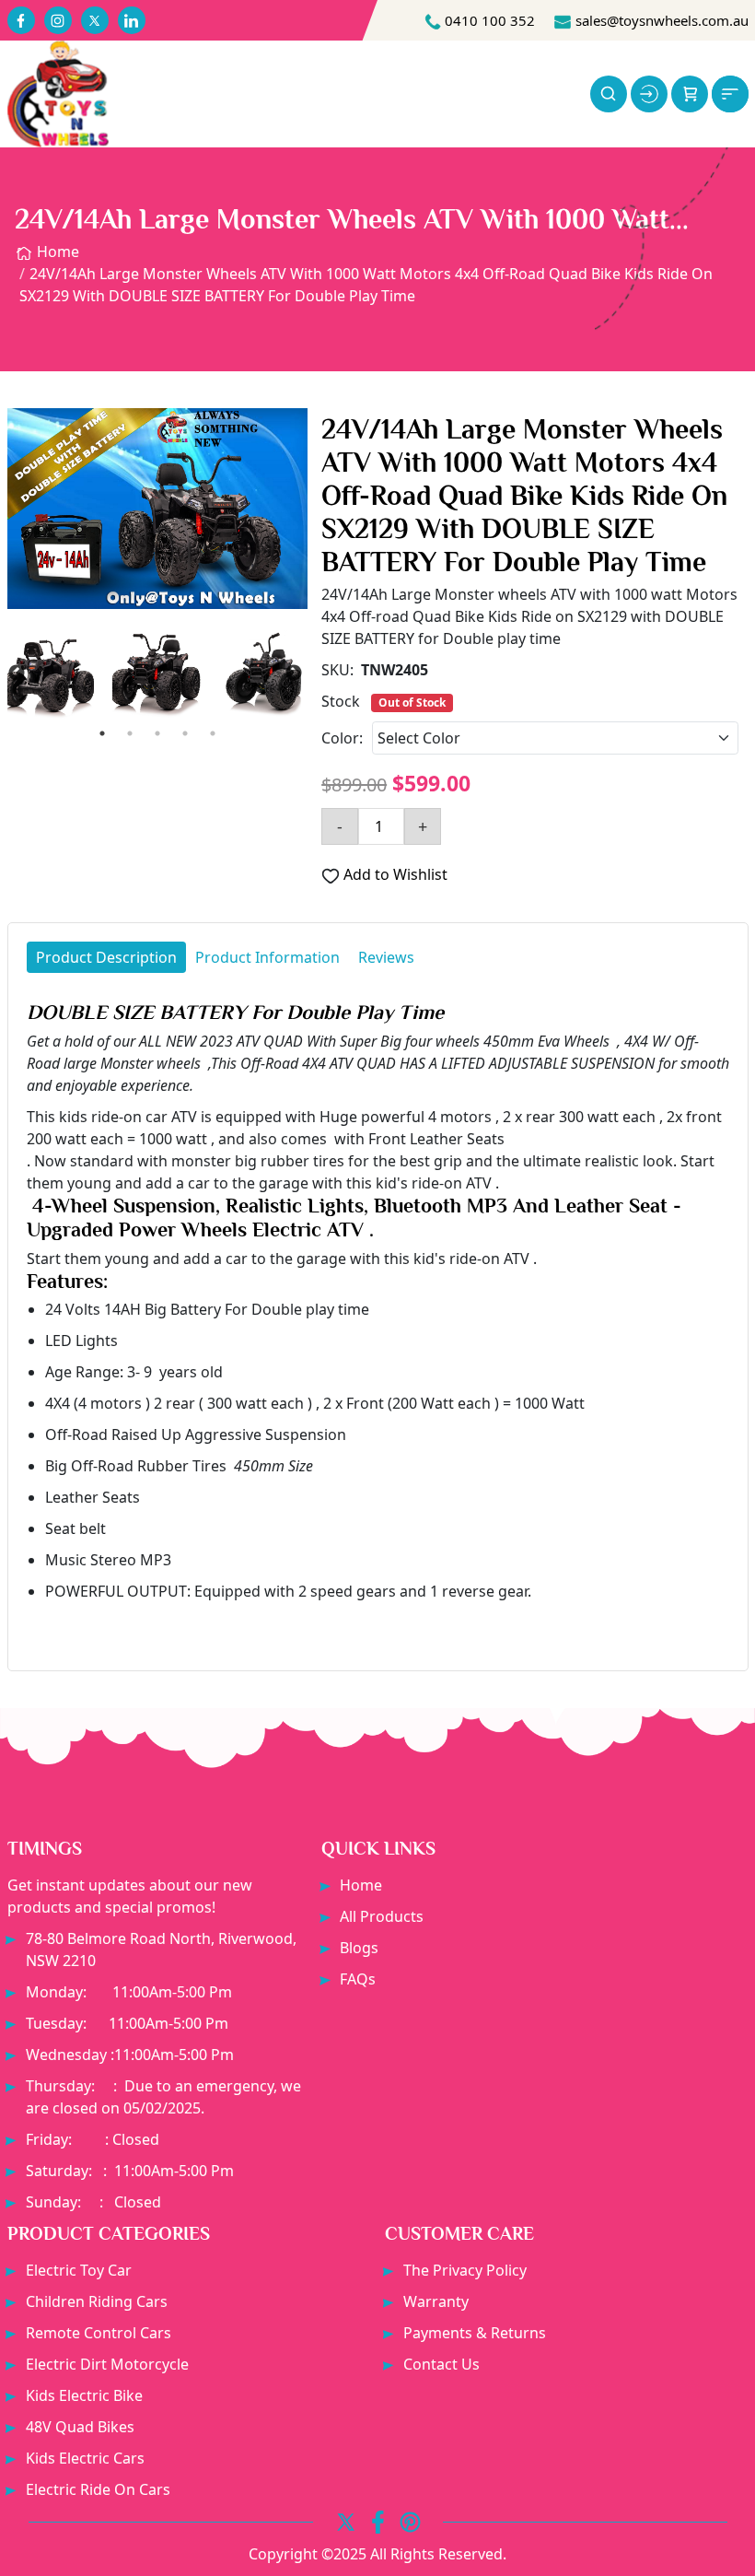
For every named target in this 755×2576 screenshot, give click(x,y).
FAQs (358, 1979)
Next (294, 673)
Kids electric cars (85, 2458)
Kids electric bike (84, 2395)
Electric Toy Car (79, 2270)
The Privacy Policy (465, 2270)
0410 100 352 (488, 20)
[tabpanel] (378, 1317)
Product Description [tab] (106, 957)
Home (56, 252)
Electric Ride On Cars (98, 2489)
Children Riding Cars (97, 2301)
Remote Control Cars (99, 2333)
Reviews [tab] (386, 957)
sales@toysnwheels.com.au (660, 20)
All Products (382, 1916)
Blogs (359, 1948)
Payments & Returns (475, 2333)
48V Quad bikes (80, 2427)
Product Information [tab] (267, 957)
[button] (690, 94)
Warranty (436, 2301)
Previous (17, 673)
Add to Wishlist (394, 874)
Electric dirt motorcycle (107, 2364)
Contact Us (441, 2364)
